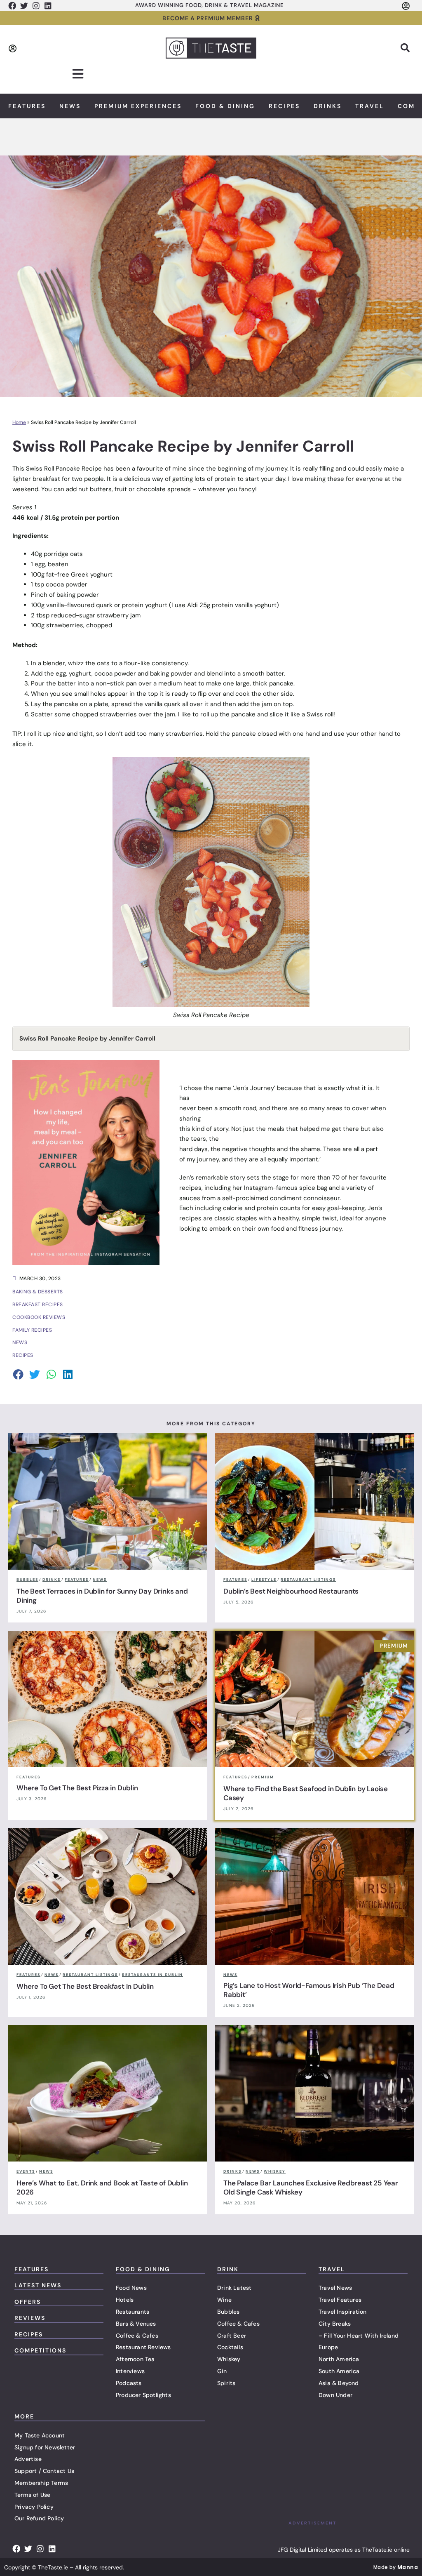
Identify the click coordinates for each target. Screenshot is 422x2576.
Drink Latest (234, 2288)
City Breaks (335, 2324)
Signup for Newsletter (45, 2447)
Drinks (328, 106)
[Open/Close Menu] (78, 74)
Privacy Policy (34, 2507)
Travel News (335, 2288)
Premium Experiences (138, 106)
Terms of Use (32, 2495)
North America (339, 2359)
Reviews (30, 2318)
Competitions (40, 2350)
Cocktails (230, 2347)
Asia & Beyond (339, 2383)
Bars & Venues (136, 2324)
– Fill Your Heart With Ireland (359, 2336)
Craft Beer (232, 2336)
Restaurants (132, 2312)
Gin (222, 2371)
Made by (396, 2567)
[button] (405, 48)
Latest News (38, 2285)
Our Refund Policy (39, 2518)
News (70, 106)
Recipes (284, 106)
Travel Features (340, 2300)
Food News (131, 2288)
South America (339, 2371)
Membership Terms (41, 2483)
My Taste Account (40, 2435)
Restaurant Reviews (143, 2347)
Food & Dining (225, 106)
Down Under (335, 2395)
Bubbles (228, 2312)
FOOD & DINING (143, 2269)
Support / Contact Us (44, 2471)
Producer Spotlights (143, 2395)
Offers (28, 2302)
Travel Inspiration (343, 2312)
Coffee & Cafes (137, 2336)
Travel (370, 106)
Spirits (226, 2383)
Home (19, 422)
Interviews (130, 2371)
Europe (328, 2347)
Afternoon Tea (135, 2359)
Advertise (28, 2459)
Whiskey (229, 2359)
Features (27, 106)
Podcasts (129, 2383)
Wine (224, 2300)
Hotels (125, 2300)
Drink (228, 2269)
